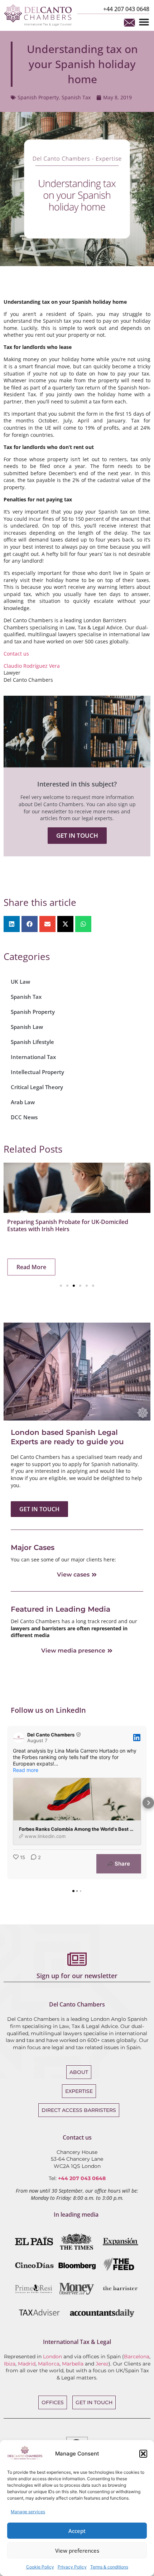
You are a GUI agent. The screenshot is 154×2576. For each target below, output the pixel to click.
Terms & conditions (109, 2567)
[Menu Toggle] (144, 22)
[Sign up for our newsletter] (77, 1959)
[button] (143, 2454)
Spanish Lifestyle (32, 1042)
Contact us (16, 654)
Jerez (102, 2364)
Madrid (27, 2364)
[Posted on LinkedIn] (137, 1738)
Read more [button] (26, 1770)
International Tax (33, 1057)
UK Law (20, 982)
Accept (77, 2531)
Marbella (73, 2364)
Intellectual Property (37, 1072)
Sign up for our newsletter (77, 1976)
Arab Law (23, 1102)
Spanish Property (38, 97)
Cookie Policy (40, 2567)
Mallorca (49, 2364)
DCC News (24, 1117)
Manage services (28, 2512)
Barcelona (137, 2357)
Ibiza (10, 2364)
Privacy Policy (72, 2567)
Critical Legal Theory (37, 1087)
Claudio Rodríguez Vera (32, 666)
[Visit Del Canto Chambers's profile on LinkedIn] (20, 1738)
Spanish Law (27, 1027)
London (52, 2357)
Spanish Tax (76, 97)
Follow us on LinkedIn (48, 1710)
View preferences (77, 2551)
